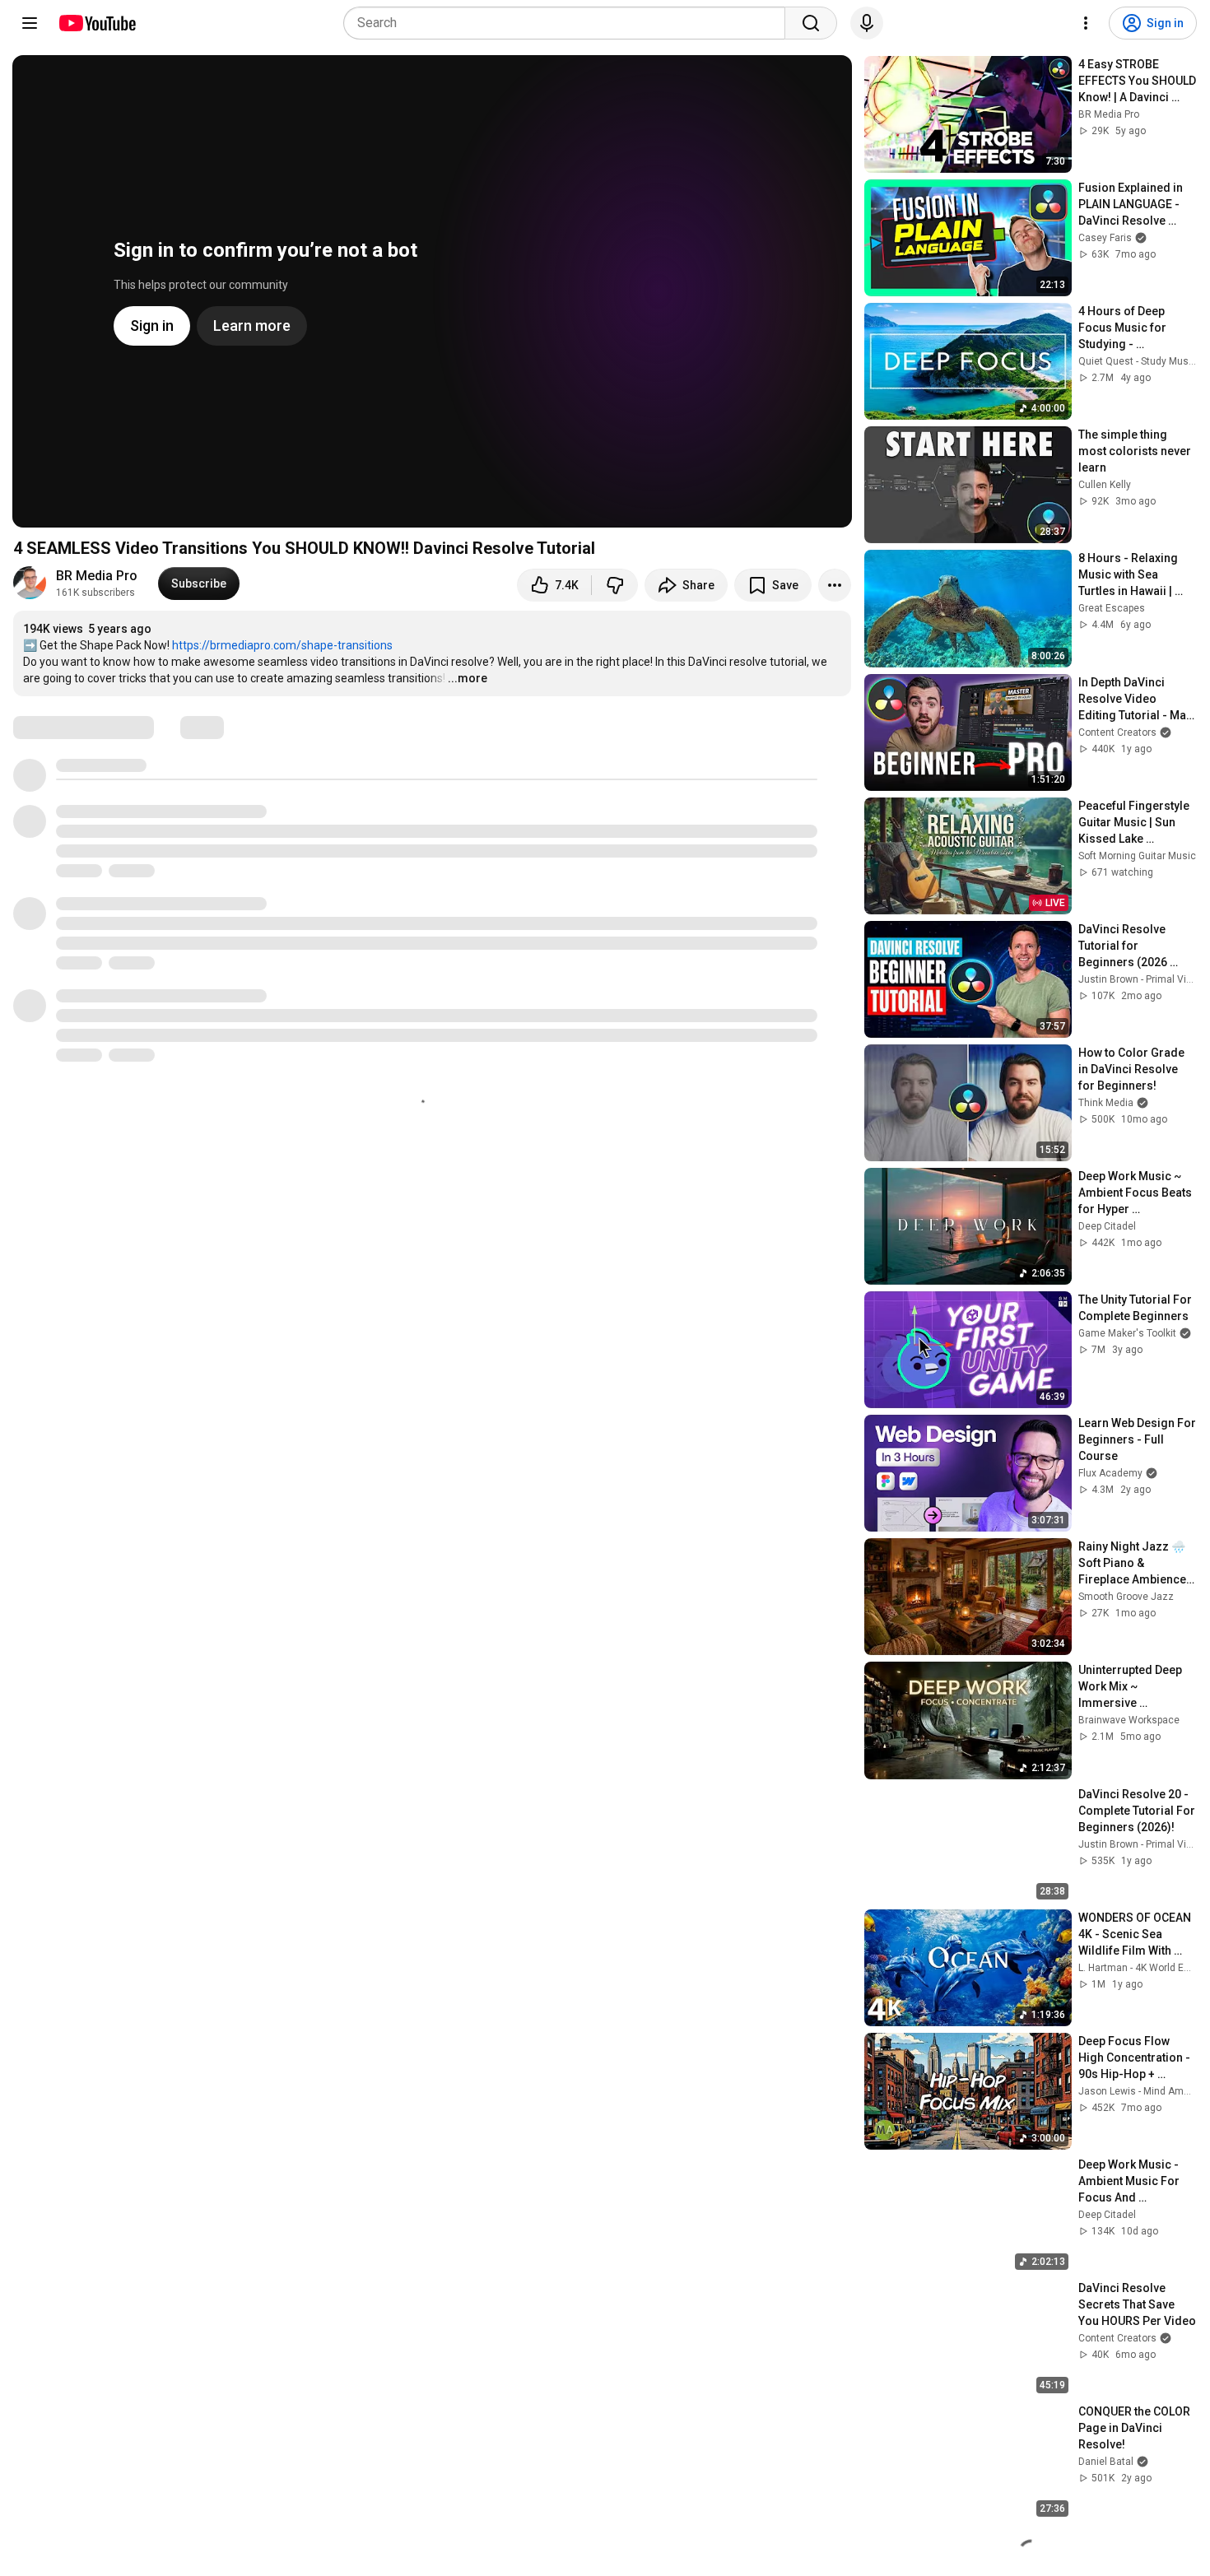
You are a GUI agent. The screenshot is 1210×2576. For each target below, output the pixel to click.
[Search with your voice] (867, 23)
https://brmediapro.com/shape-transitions (282, 645)
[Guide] (30, 23)
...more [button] (468, 678)
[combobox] (569, 23)
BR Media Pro (97, 576)
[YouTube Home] (97, 23)
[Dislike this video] (615, 585)
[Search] (811, 23)
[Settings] (1086, 23)
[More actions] (835, 585)
